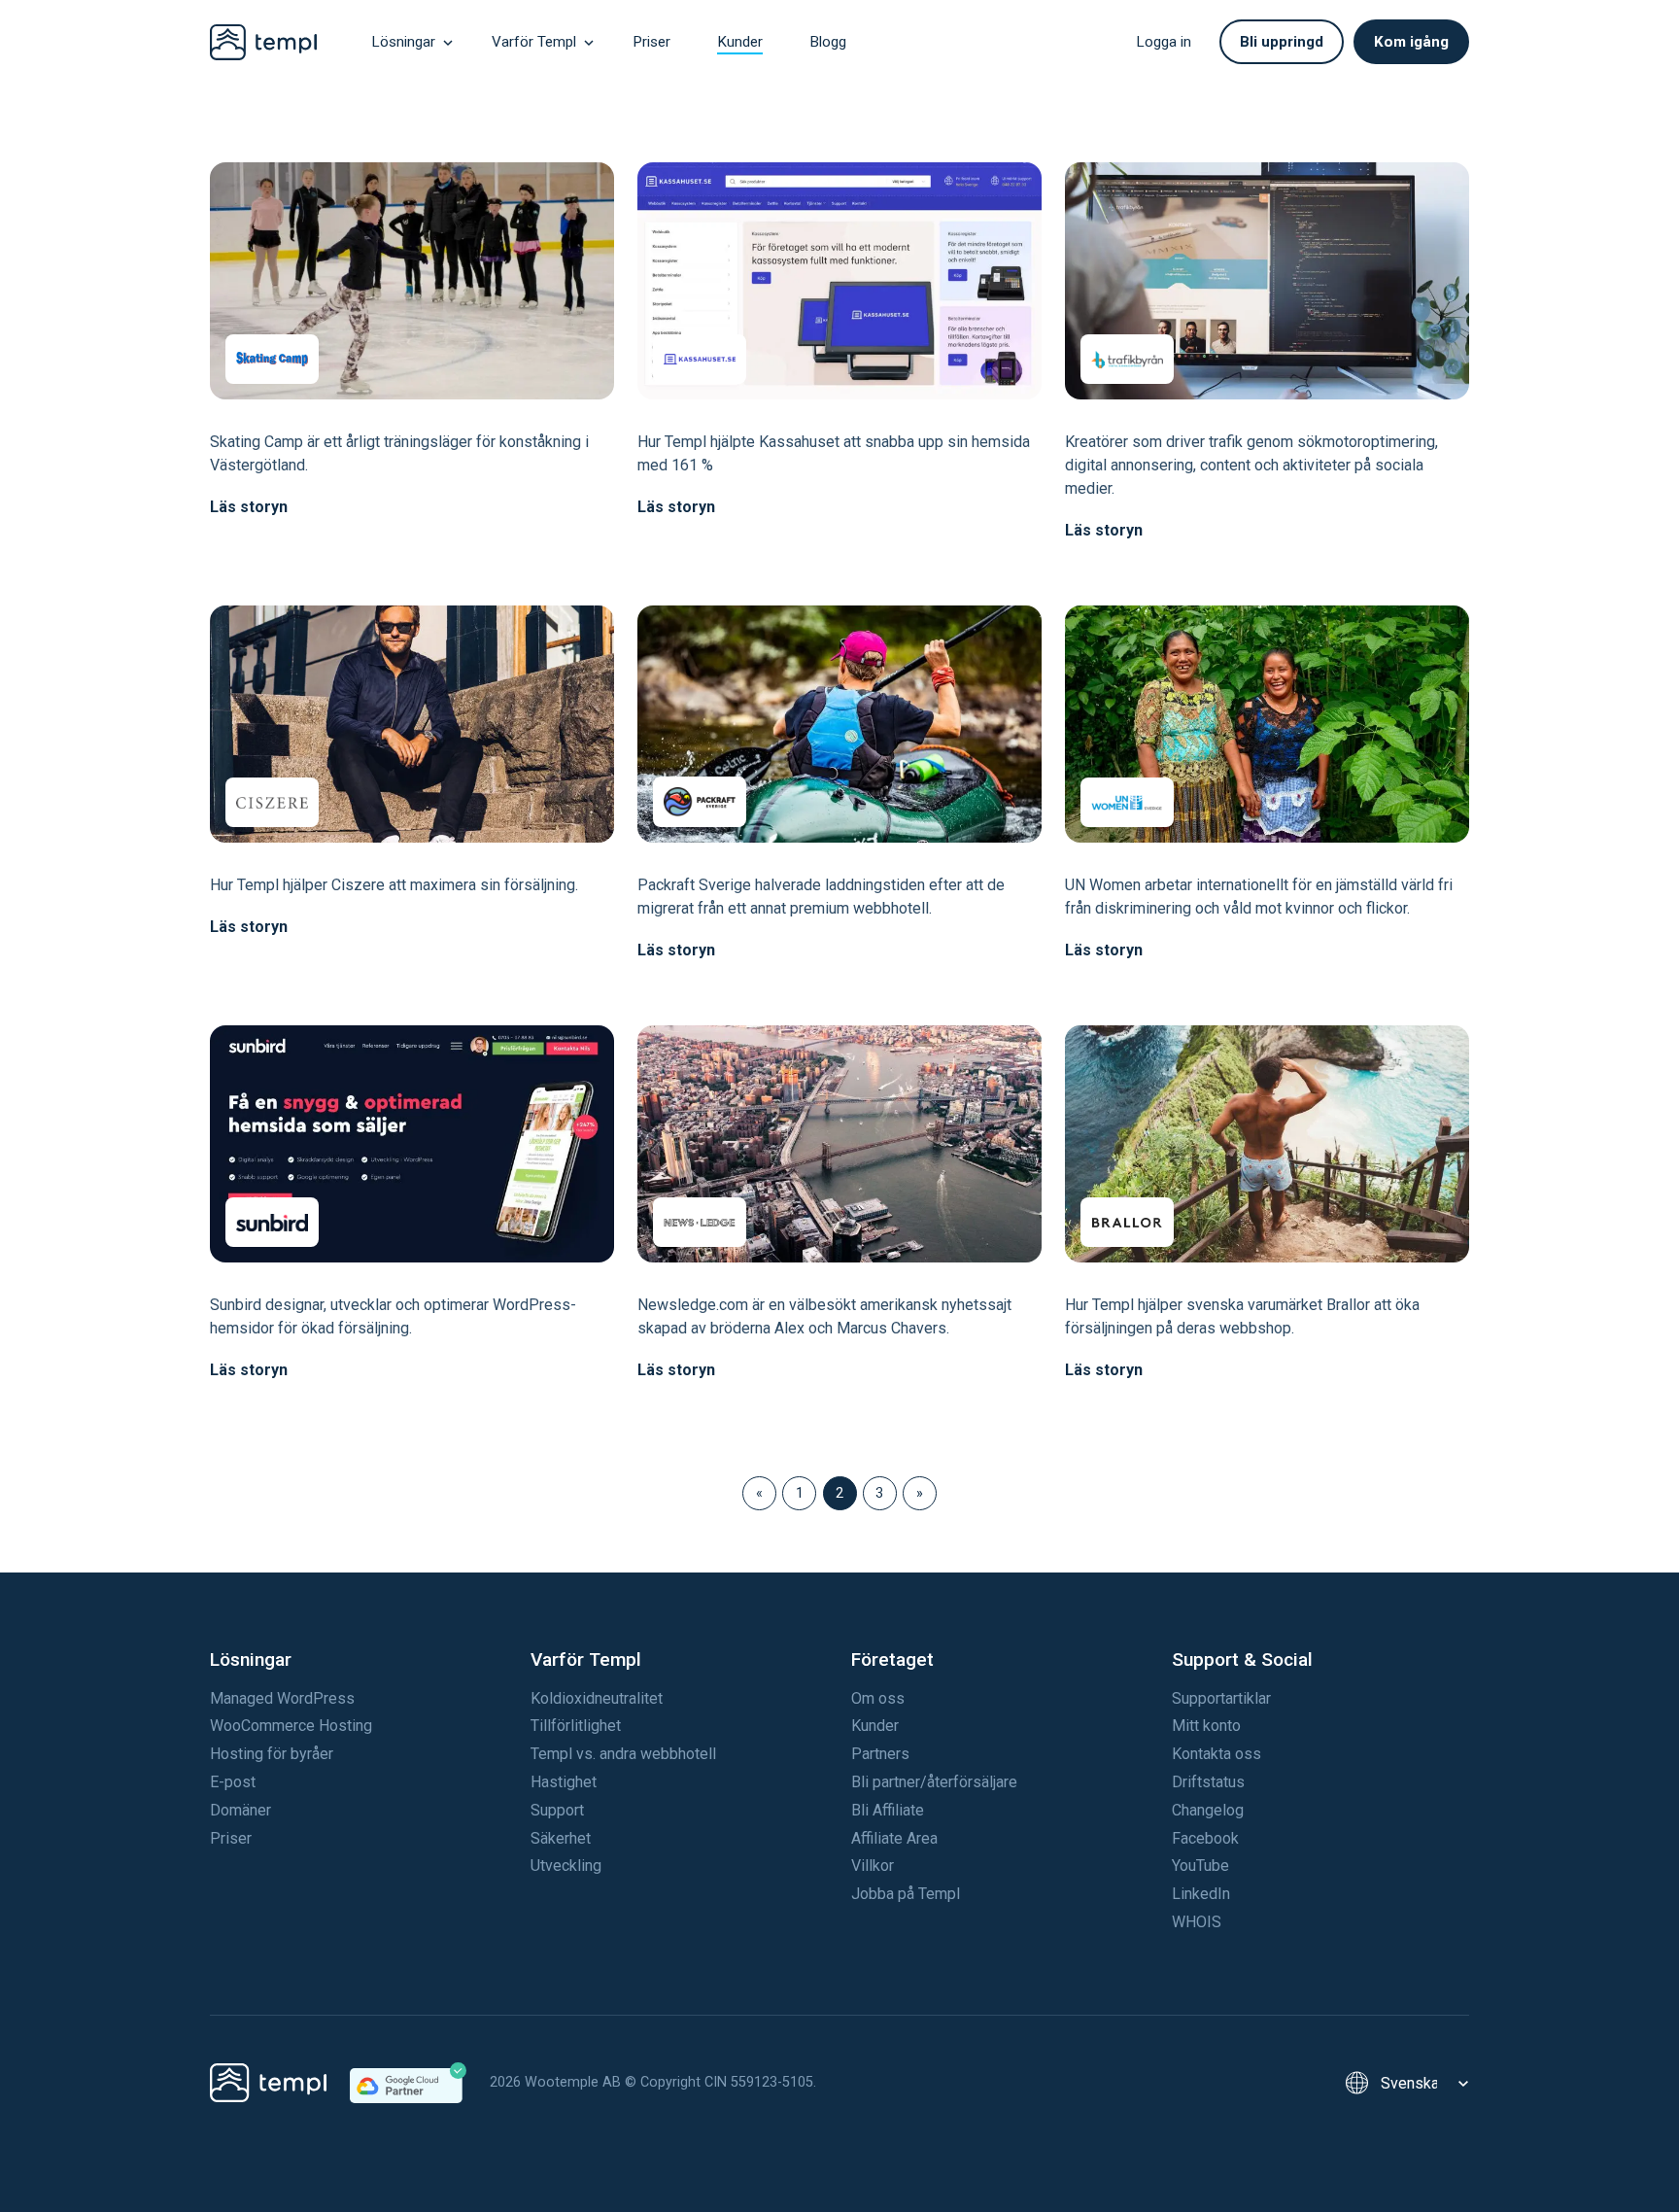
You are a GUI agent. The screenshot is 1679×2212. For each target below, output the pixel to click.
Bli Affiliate (888, 1810)
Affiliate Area (894, 1838)
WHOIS (1197, 1922)
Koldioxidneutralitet (597, 1698)
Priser (231, 1838)
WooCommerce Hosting (291, 1726)
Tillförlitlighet (576, 1726)
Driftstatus (1208, 1782)
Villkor (873, 1866)
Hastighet (564, 1782)
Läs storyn (249, 507)
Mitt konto (1206, 1726)
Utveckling (566, 1866)
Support (557, 1810)
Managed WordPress (282, 1698)
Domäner (240, 1810)
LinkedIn (1201, 1894)
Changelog (1208, 1810)
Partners (880, 1754)
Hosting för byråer (272, 1754)
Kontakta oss (1216, 1754)
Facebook (1205, 1838)
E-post (233, 1782)
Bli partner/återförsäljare (934, 1782)
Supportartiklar (1221, 1698)
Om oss (878, 1698)
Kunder (875, 1726)
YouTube (1200, 1866)
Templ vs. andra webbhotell (623, 1754)
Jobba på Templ (906, 1894)
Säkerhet (561, 1838)
